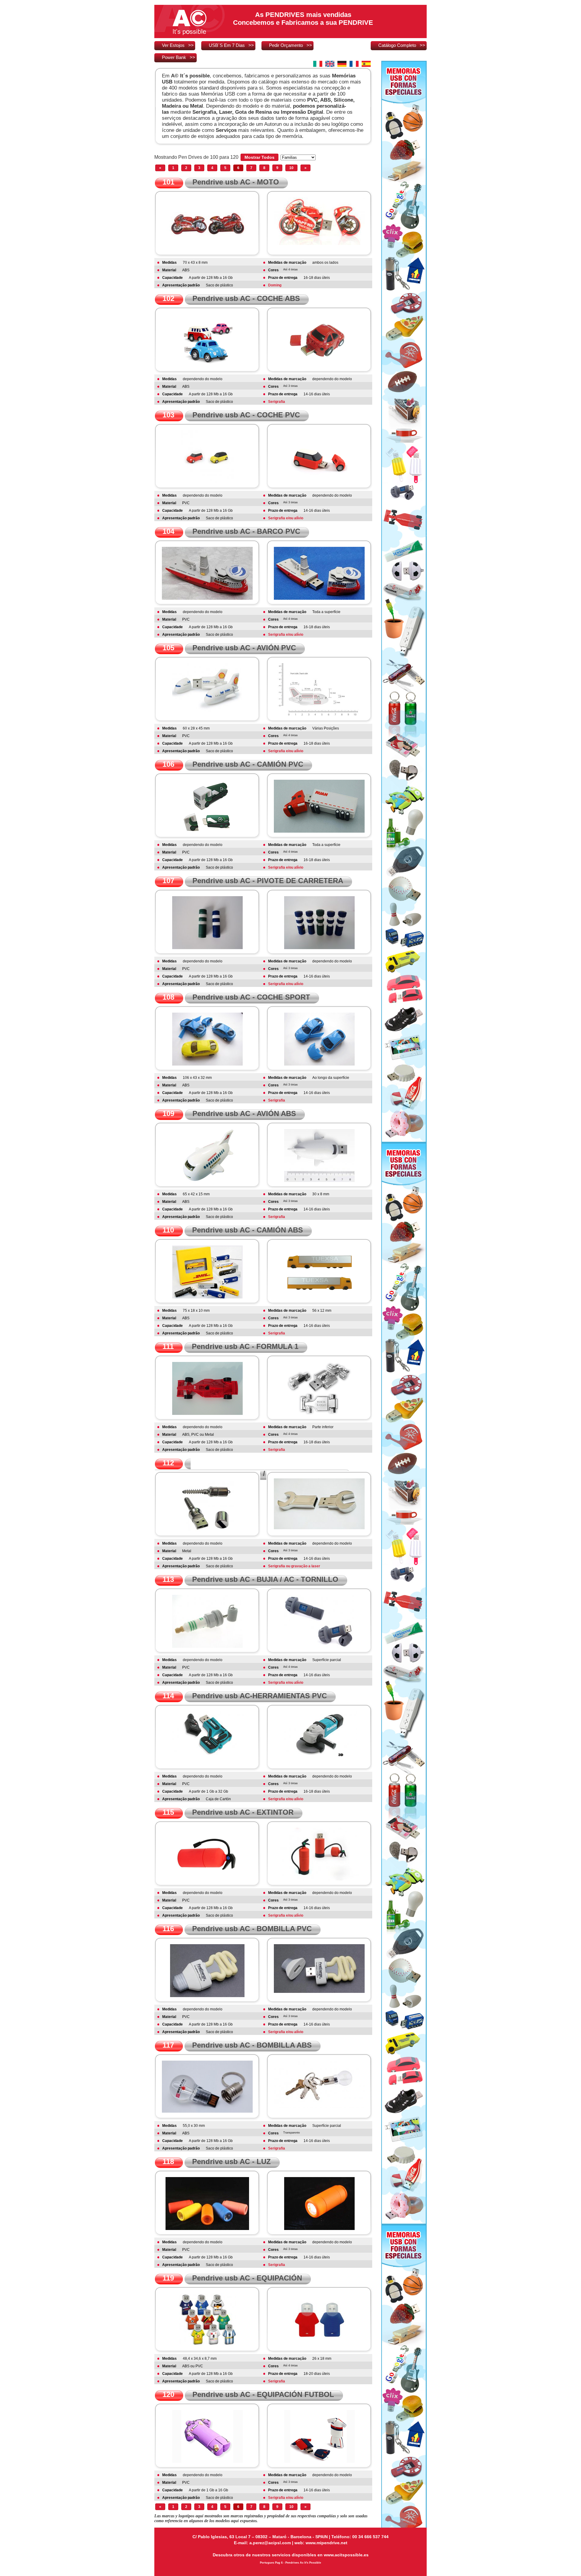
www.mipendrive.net (327, 2543)
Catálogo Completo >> (402, 45)
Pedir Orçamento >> (290, 45)
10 (291, 168)
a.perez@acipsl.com (270, 2543)
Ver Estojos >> (178, 45)
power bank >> (179, 57)
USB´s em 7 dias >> (231, 45)
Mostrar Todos (259, 157)
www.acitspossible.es (346, 2555)
